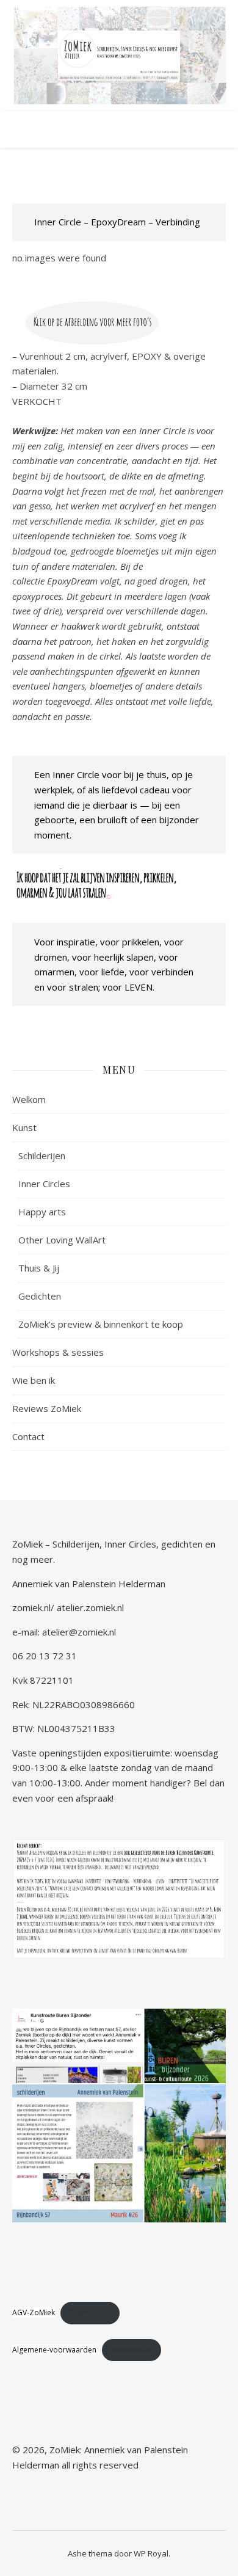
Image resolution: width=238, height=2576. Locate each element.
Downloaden (90, 2312)
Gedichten (40, 1296)
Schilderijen (42, 1155)
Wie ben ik (34, 1380)
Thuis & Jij (39, 1268)
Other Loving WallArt (62, 1240)
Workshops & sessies (58, 1352)
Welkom (29, 1099)
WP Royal (151, 2553)
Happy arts (42, 1212)
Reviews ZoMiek (47, 1408)
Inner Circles (44, 1184)
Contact (28, 1436)
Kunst (24, 1127)
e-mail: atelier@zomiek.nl (64, 1632)
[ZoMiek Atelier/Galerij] (119, 56)
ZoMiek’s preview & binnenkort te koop (101, 1324)
